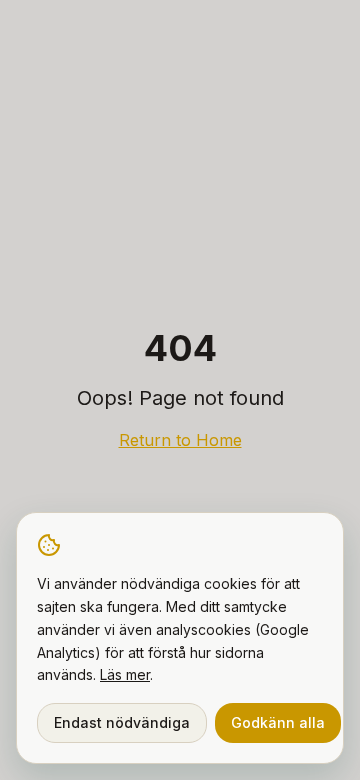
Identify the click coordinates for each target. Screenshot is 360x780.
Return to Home (180, 440)
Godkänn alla (278, 722)
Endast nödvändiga (122, 722)
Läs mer (125, 674)
